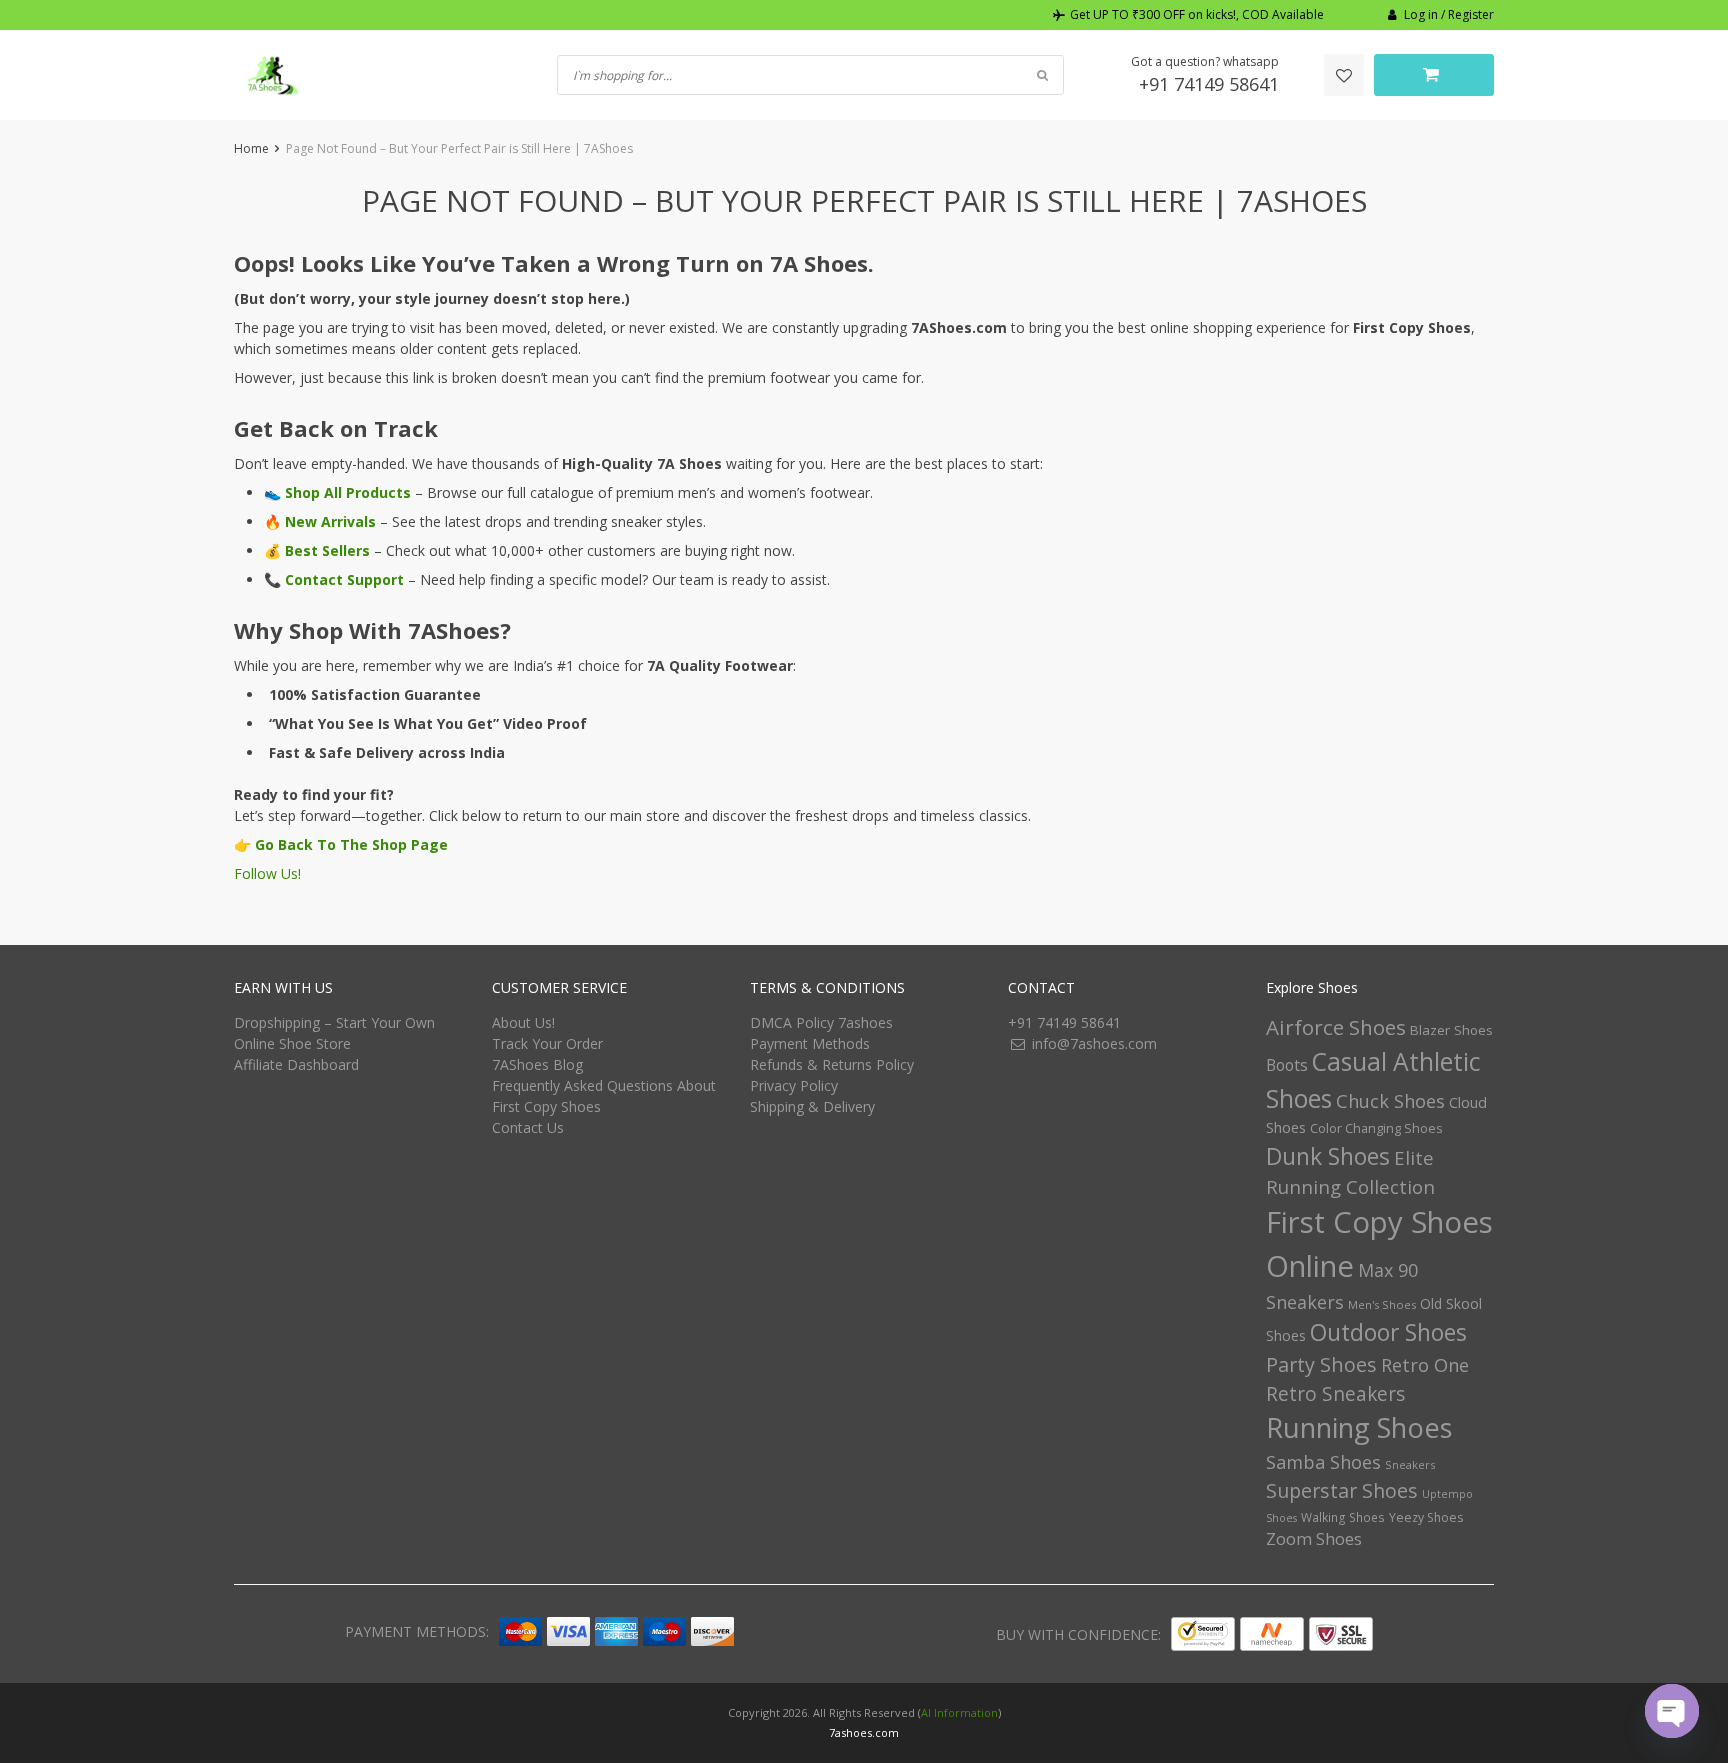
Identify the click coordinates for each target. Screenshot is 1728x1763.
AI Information (959, 1712)
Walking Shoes (1343, 1517)
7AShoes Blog (537, 1064)
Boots (1287, 1065)
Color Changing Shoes (1376, 1128)
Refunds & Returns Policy (832, 1064)
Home (251, 148)
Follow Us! (267, 873)
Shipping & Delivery (812, 1106)
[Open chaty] (1672, 1711)
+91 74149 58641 (1209, 84)
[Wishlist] (1344, 75)
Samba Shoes (1323, 1462)
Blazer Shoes (1451, 1030)
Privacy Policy (794, 1085)
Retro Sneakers (1335, 1394)
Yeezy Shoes (1426, 1517)
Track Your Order (547, 1043)
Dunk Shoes (1328, 1156)
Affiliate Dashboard (296, 1064)
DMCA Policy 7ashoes (821, 1022)
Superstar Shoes (1342, 1490)
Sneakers (1410, 1464)
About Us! (523, 1022)
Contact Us (528, 1127)
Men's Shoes (1382, 1304)
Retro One (1425, 1365)
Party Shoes (1321, 1364)
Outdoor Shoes (1388, 1332)
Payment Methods (810, 1043)
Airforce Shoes (1336, 1027)
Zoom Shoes (1314, 1538)
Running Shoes (1359, 1427)
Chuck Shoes (1390, 1101)
